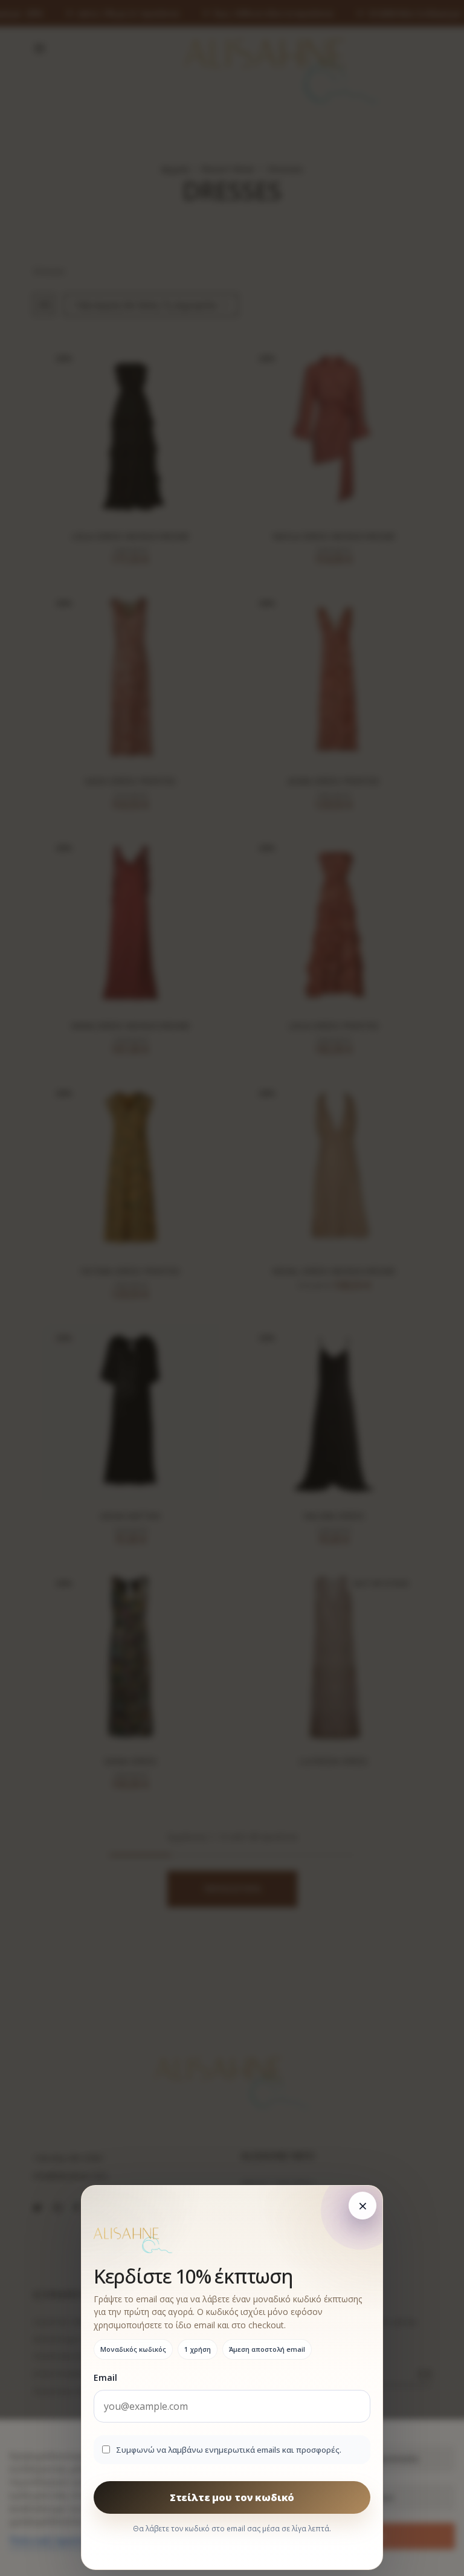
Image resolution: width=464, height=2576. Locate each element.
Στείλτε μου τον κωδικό (232, 2497)
